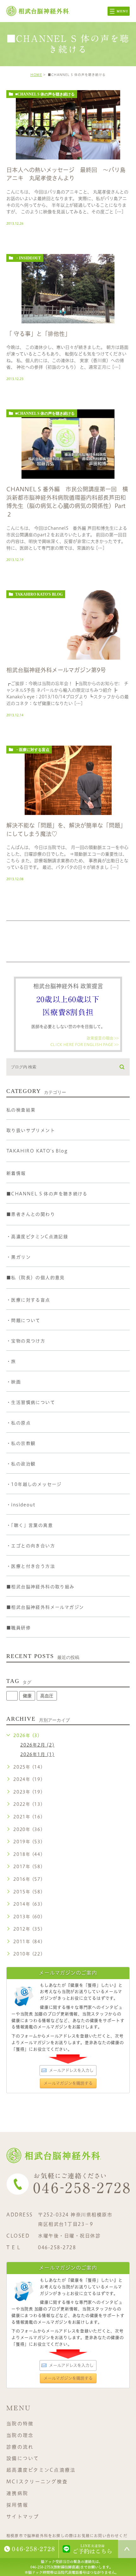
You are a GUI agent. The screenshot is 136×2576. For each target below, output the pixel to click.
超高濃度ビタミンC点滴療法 (41, 2470)
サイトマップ (23, 2516)
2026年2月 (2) (37, 1745)
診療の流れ (20, 2447)
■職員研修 (19, 1628)
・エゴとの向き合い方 (31, 1546)
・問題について (23, 1320)
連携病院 (17, 2493)
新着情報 (16, 1173)
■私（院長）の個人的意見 (36, 1278)
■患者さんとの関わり (31, 1214)
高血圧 (47, 1696)
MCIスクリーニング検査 (37, 2482)
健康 (27, 1696)
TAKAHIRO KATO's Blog (39, 594)
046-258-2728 (57, 2247)
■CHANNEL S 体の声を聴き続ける (45, 94)
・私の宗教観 (21, 1443)
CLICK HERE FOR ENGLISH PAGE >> (84, 1044)
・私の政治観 (21, 1464)
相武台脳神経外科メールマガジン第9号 (56, 670)
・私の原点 (19, 1423)
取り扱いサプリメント (31, 1130)
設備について (23, 2458)
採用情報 (17, 2505)
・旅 (11, 1361)
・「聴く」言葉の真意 (30, 1525)
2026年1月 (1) (37, 1754)
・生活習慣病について (31, 1402)
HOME (36, 75)
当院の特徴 (20, 2424)
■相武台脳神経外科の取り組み (40, 1587)
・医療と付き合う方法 (31, 1566)
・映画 (14, 1382)
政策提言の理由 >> (103, 1038)
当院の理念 (20, 2435)
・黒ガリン (19, 1257)
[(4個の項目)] (12, 1696)
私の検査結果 (21, 1110)
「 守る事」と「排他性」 (38, 334)
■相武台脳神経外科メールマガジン (45, 1607)
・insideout (28, 258)
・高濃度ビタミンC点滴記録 (37, 1237)
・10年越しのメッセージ (34, 1484)
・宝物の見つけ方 (26, 1341)
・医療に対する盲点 (32, 750)
